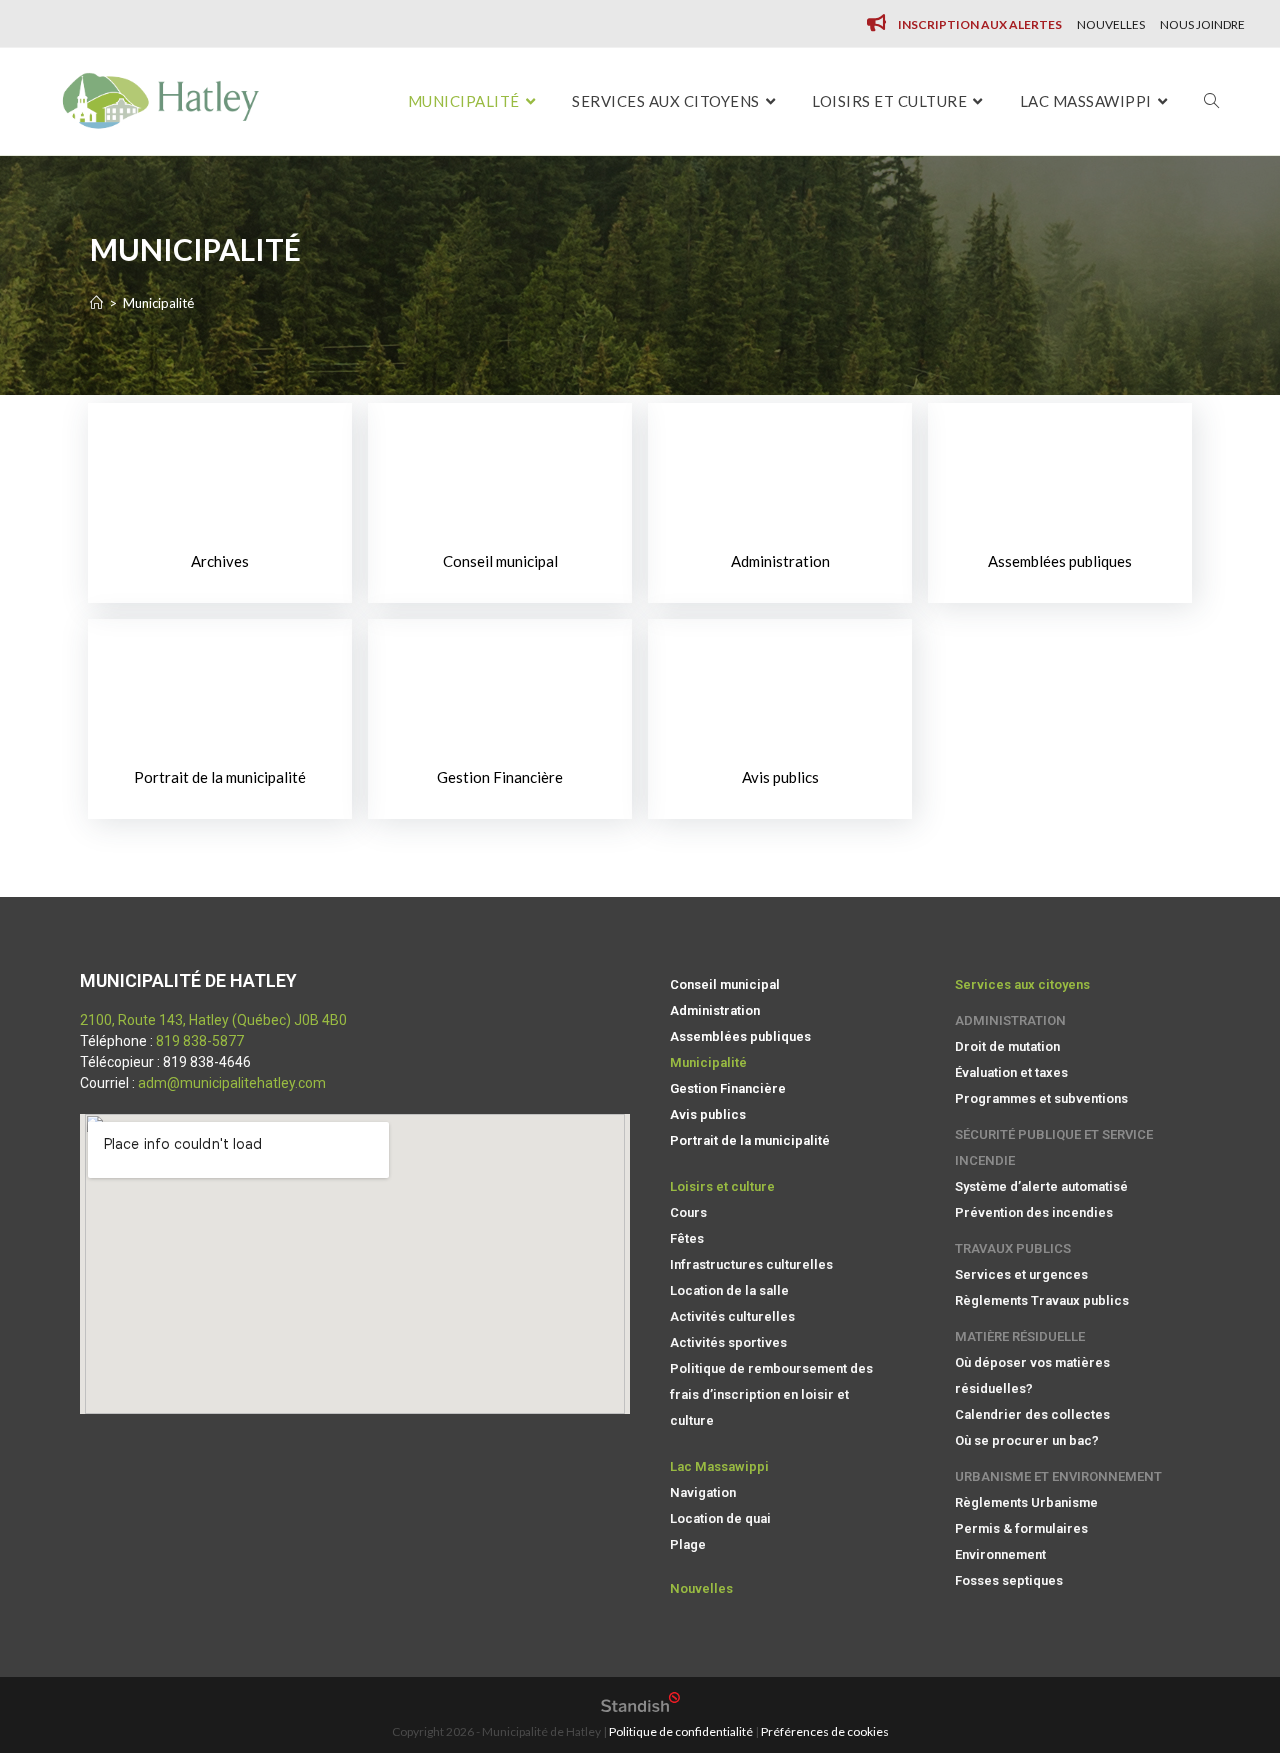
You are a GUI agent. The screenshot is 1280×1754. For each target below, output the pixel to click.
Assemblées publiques (1060, 561)
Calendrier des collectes (1032, 1414)
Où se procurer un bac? (1027, 1440)
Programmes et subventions (1041, 1098)
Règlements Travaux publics (1042, 1300)
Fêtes (687, 1238)
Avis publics (780, 777)
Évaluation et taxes (1011, 1072)
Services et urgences (1021, 1274)
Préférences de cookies (825, 1731)
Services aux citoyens (1022, 984)
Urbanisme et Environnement (1058, 1476)
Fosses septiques (1009, 1580)
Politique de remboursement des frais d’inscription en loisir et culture (771, 1394)
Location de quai (720, 1518)
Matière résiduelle (1020, 1336)
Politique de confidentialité (681, 1731)
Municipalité (708, 1062)
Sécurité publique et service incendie (1054, 1147)
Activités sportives (728, 1342)
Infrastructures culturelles (751, 1264)
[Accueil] (96, 303)
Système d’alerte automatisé (1041, 1186)
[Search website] (1211, 101)
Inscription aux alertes (980, 24)
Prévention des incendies (1034, 1212)
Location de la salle (729, 1290)
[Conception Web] (640, 1707)
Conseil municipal (500, 561)
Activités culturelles (732, 1316)
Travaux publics (1013, 1248)
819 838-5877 (200, 1041)
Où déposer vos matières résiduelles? (1032, 1375)
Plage (688, 1544)
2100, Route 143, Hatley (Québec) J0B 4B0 (213, 1020)
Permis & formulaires (1021, 1528)
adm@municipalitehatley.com (232, 1083)
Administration (780, 561)
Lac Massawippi (719, 1466)
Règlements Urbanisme (1026, 1502)
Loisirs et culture (722, 1186)
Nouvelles (1111, 24)
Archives (220, 561)
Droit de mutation (1007, 1046)
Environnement (1000, 1554)
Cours (688, 1212)
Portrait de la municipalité (220, 777)
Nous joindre (1202, 24)
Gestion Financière (500, 777)
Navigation (703, 1492)
